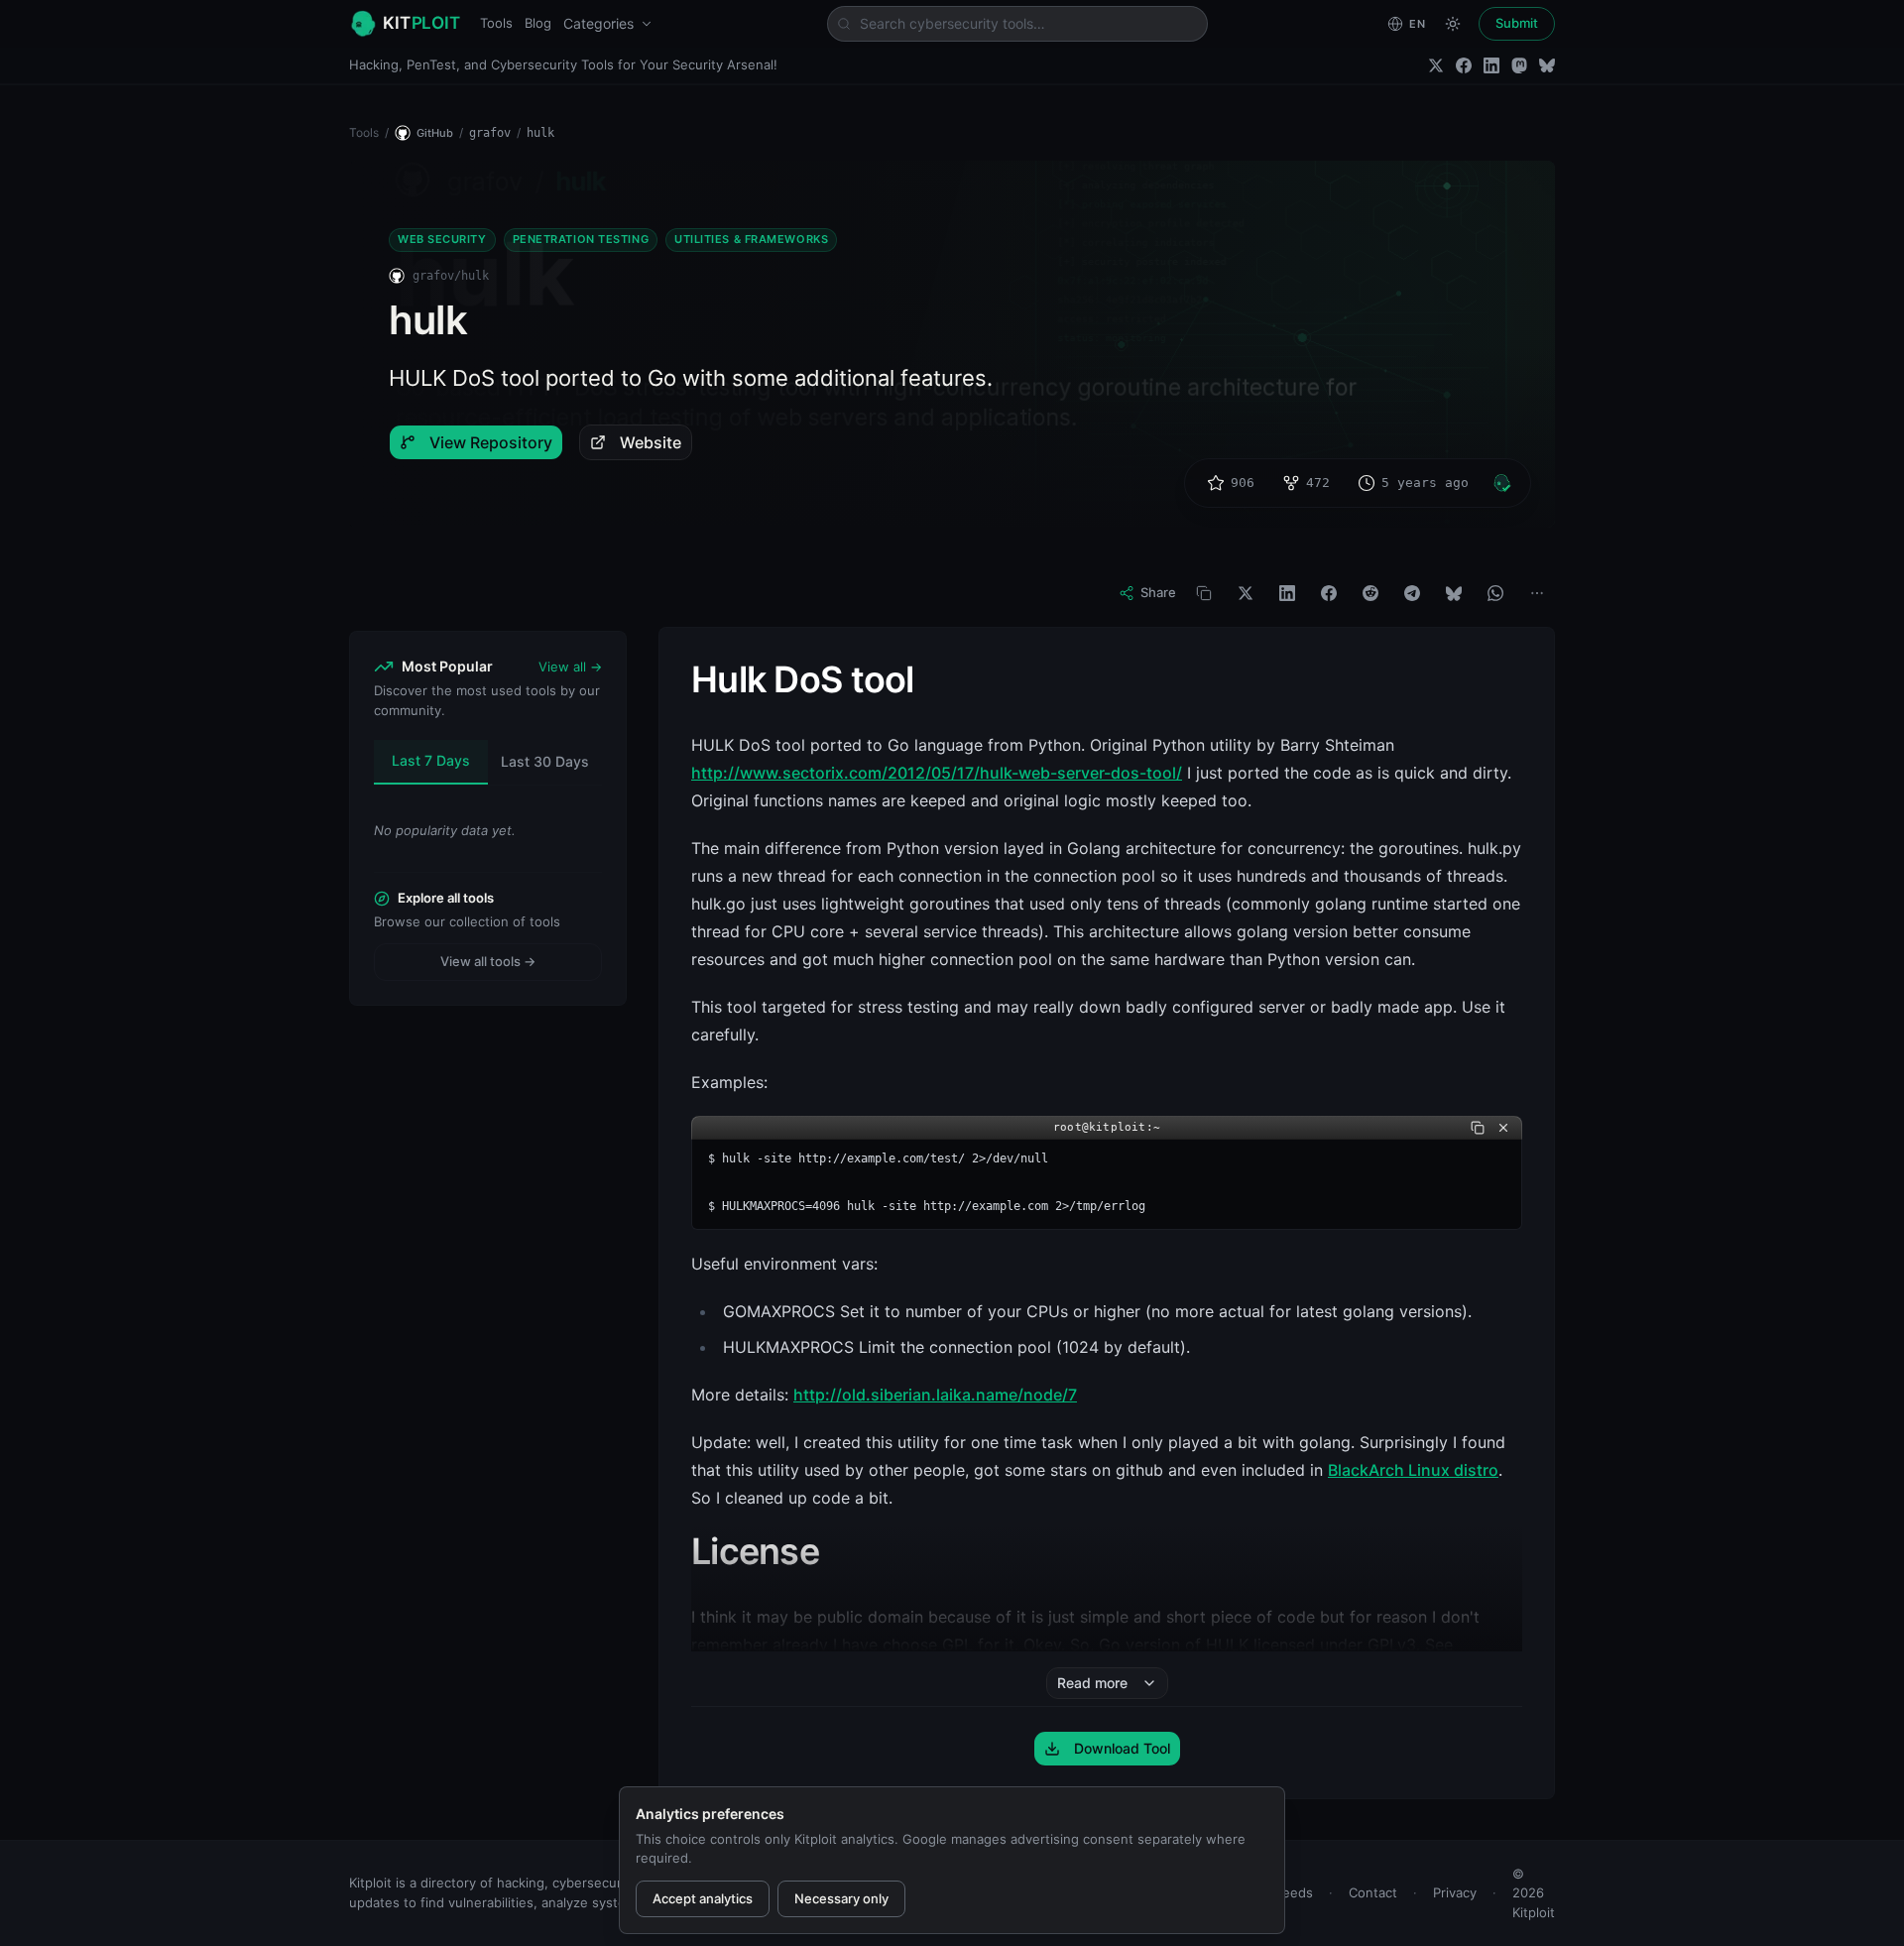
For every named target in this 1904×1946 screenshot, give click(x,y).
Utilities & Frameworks (751, 239)
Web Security (442, 239)
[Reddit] (1370, 593)
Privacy (1455, 1892)
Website (651, 442)
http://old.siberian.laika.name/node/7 (935, 1395)
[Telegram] (1412, 593)
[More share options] (1537, 593)
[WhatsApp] (1495, 593)
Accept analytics (703, 1898)
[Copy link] (1204, 593)
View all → (570, 667)
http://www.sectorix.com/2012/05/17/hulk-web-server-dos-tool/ (937, 773)
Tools (496, 23)
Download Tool (1122, 1748)
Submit (1517, 23)
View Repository (491, 442)
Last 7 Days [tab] (431, 760)
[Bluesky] (1547, 65)
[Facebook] (1464, 65)
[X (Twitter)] (1436, 65)
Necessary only (841, 1898)
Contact (1373, 1892)
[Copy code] (1478, 1128)
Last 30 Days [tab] (545, 761)
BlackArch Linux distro (1413, 1470)
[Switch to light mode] (1453, 24)
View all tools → (488, 961)
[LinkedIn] (1491, 65)
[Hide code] (1503, 1128)
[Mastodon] (1519, 65)
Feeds (1294, 1892)
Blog (538, 23)
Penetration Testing (581, 239)
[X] (1246, 593)
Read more (1092, 1683)
